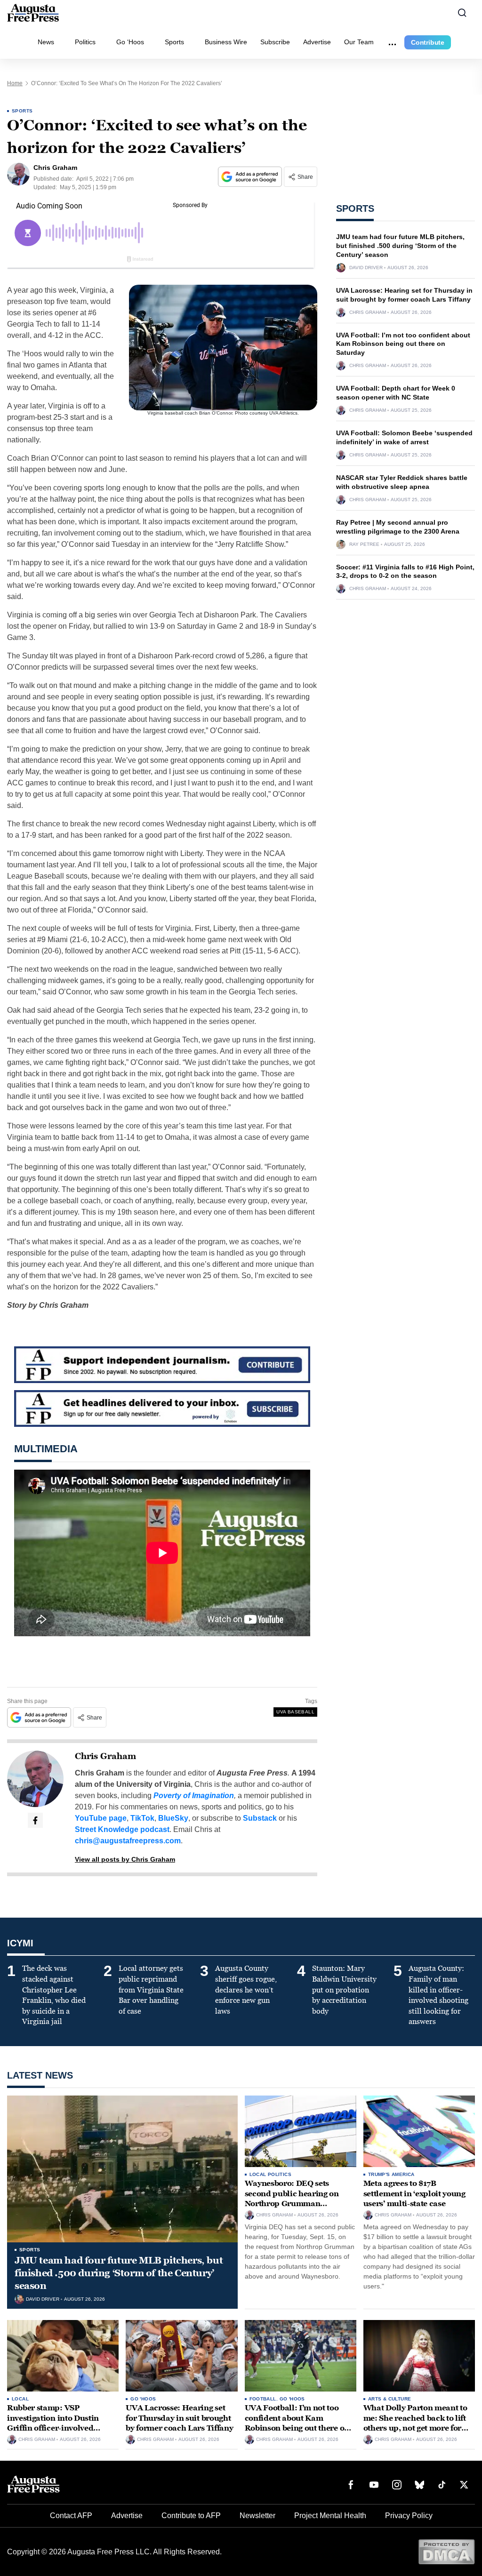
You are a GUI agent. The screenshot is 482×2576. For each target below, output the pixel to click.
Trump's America (391, 2174)
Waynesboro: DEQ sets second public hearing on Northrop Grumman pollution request (292, 2199)
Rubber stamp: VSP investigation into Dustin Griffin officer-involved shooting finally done (53, 2423)
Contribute (428, 42)
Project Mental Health (330, 2516)
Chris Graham (105, 1756)
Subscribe (275, 42)
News (46, 42)
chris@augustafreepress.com (128, 1841)
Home (15, 83)
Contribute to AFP (191, 2516)
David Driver (366, 268)
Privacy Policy (409, 2516)
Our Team (359, 42)
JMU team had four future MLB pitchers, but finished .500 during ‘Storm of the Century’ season (400, 246)
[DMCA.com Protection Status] (446, 2551)
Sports (174, 42)
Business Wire (226, 42)
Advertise (317, 42)
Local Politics (271, 2174)
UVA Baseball (295, 1712)
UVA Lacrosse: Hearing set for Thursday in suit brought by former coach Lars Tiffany (179, 2418)
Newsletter (257, 2516)
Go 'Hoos (143, 2399)
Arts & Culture (390, 2399)
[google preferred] (251, 177)
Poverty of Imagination (194, 1796)
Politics (85, 42)
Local (20, 2399)
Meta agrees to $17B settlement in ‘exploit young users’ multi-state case (414, 2193)
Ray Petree (364, 544)
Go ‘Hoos (130, 42)
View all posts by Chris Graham (125, 1859)
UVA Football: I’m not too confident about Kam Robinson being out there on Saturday (403, 344)
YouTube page (101, 1818)
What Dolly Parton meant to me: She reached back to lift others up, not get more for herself (415, 2423)
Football (263, 2399)
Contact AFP (71, 2516)
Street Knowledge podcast (122, 1829)
